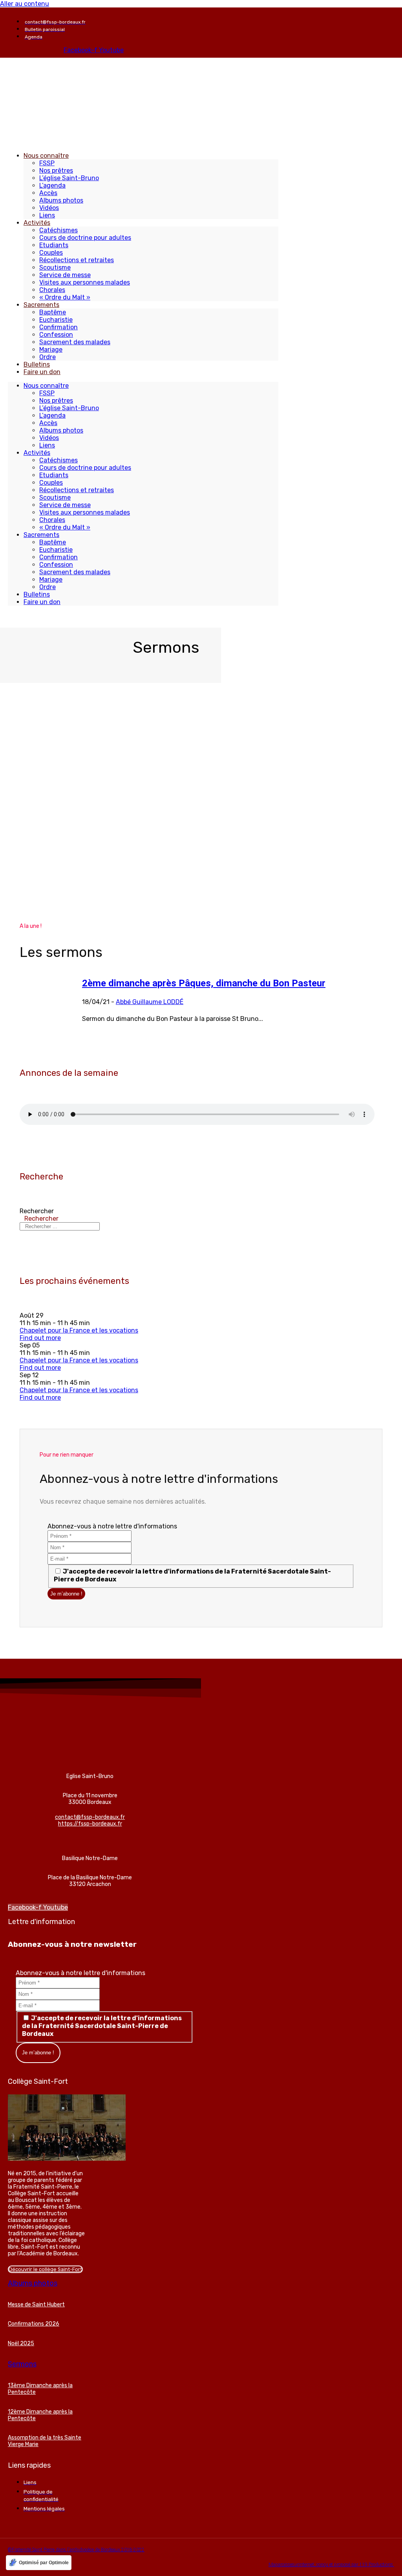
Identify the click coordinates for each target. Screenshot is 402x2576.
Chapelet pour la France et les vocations (79, 1330)
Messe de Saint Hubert (36, 2305)
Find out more (40, 1338)
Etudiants (54, 245)
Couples (51, 253)
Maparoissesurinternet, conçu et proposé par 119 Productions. (331, 2565)
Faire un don (42, 372)
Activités (37, 223)
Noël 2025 (21, 2343)
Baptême (53, 312)
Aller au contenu (25, 4)
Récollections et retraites (77, 260)
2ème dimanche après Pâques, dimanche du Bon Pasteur (204, 983)
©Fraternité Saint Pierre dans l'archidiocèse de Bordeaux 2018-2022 (76, 2550)
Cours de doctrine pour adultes (85, 238)
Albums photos (61, 200)
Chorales (52, 290)
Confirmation (58, 327)
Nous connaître (46, 156)
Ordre (48, 357)
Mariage (51, 350)
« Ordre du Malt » (65, 297)
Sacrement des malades (75, 342)
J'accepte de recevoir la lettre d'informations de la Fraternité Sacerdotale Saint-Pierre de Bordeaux (192, 1575)
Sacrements (41, 305)
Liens (47, 215)
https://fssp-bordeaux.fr (90, 1824)
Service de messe (65, 275)
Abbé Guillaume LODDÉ (150, 1002)
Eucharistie (56, 320)
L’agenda (52, 185)
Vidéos (49, 208)
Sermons (22, 2364)
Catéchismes (58, 230)
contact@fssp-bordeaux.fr (90, 1817)
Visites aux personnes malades (85, 282)
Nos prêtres (56, 171)
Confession (56, 335)
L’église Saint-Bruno (69, 178)
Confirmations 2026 (34, 2324)
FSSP (47, 163)
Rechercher (37, 1211)
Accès (48, 193)
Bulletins (37, 364)
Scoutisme (55, 267)
